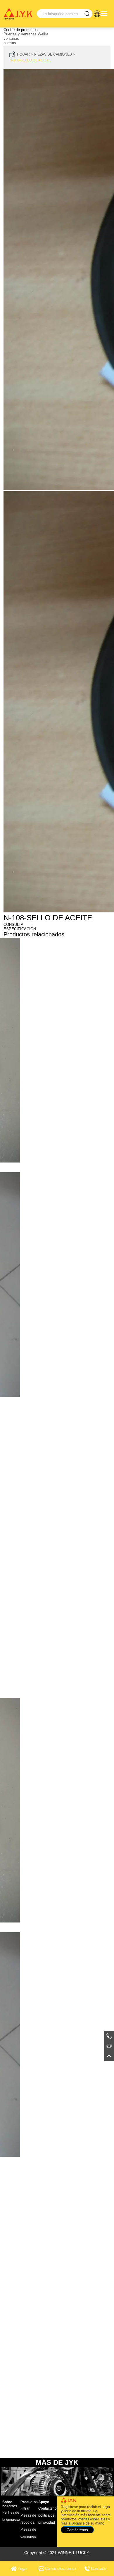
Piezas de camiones (53, 54)
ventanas (11, 38)
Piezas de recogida (28, 2519)
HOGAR (23, 54)
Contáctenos (48, 2508)
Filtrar (25, 2508)
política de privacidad (47, 2519)
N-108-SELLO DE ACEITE (30, 60)
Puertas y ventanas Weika (26, 34)
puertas (10, 43)
